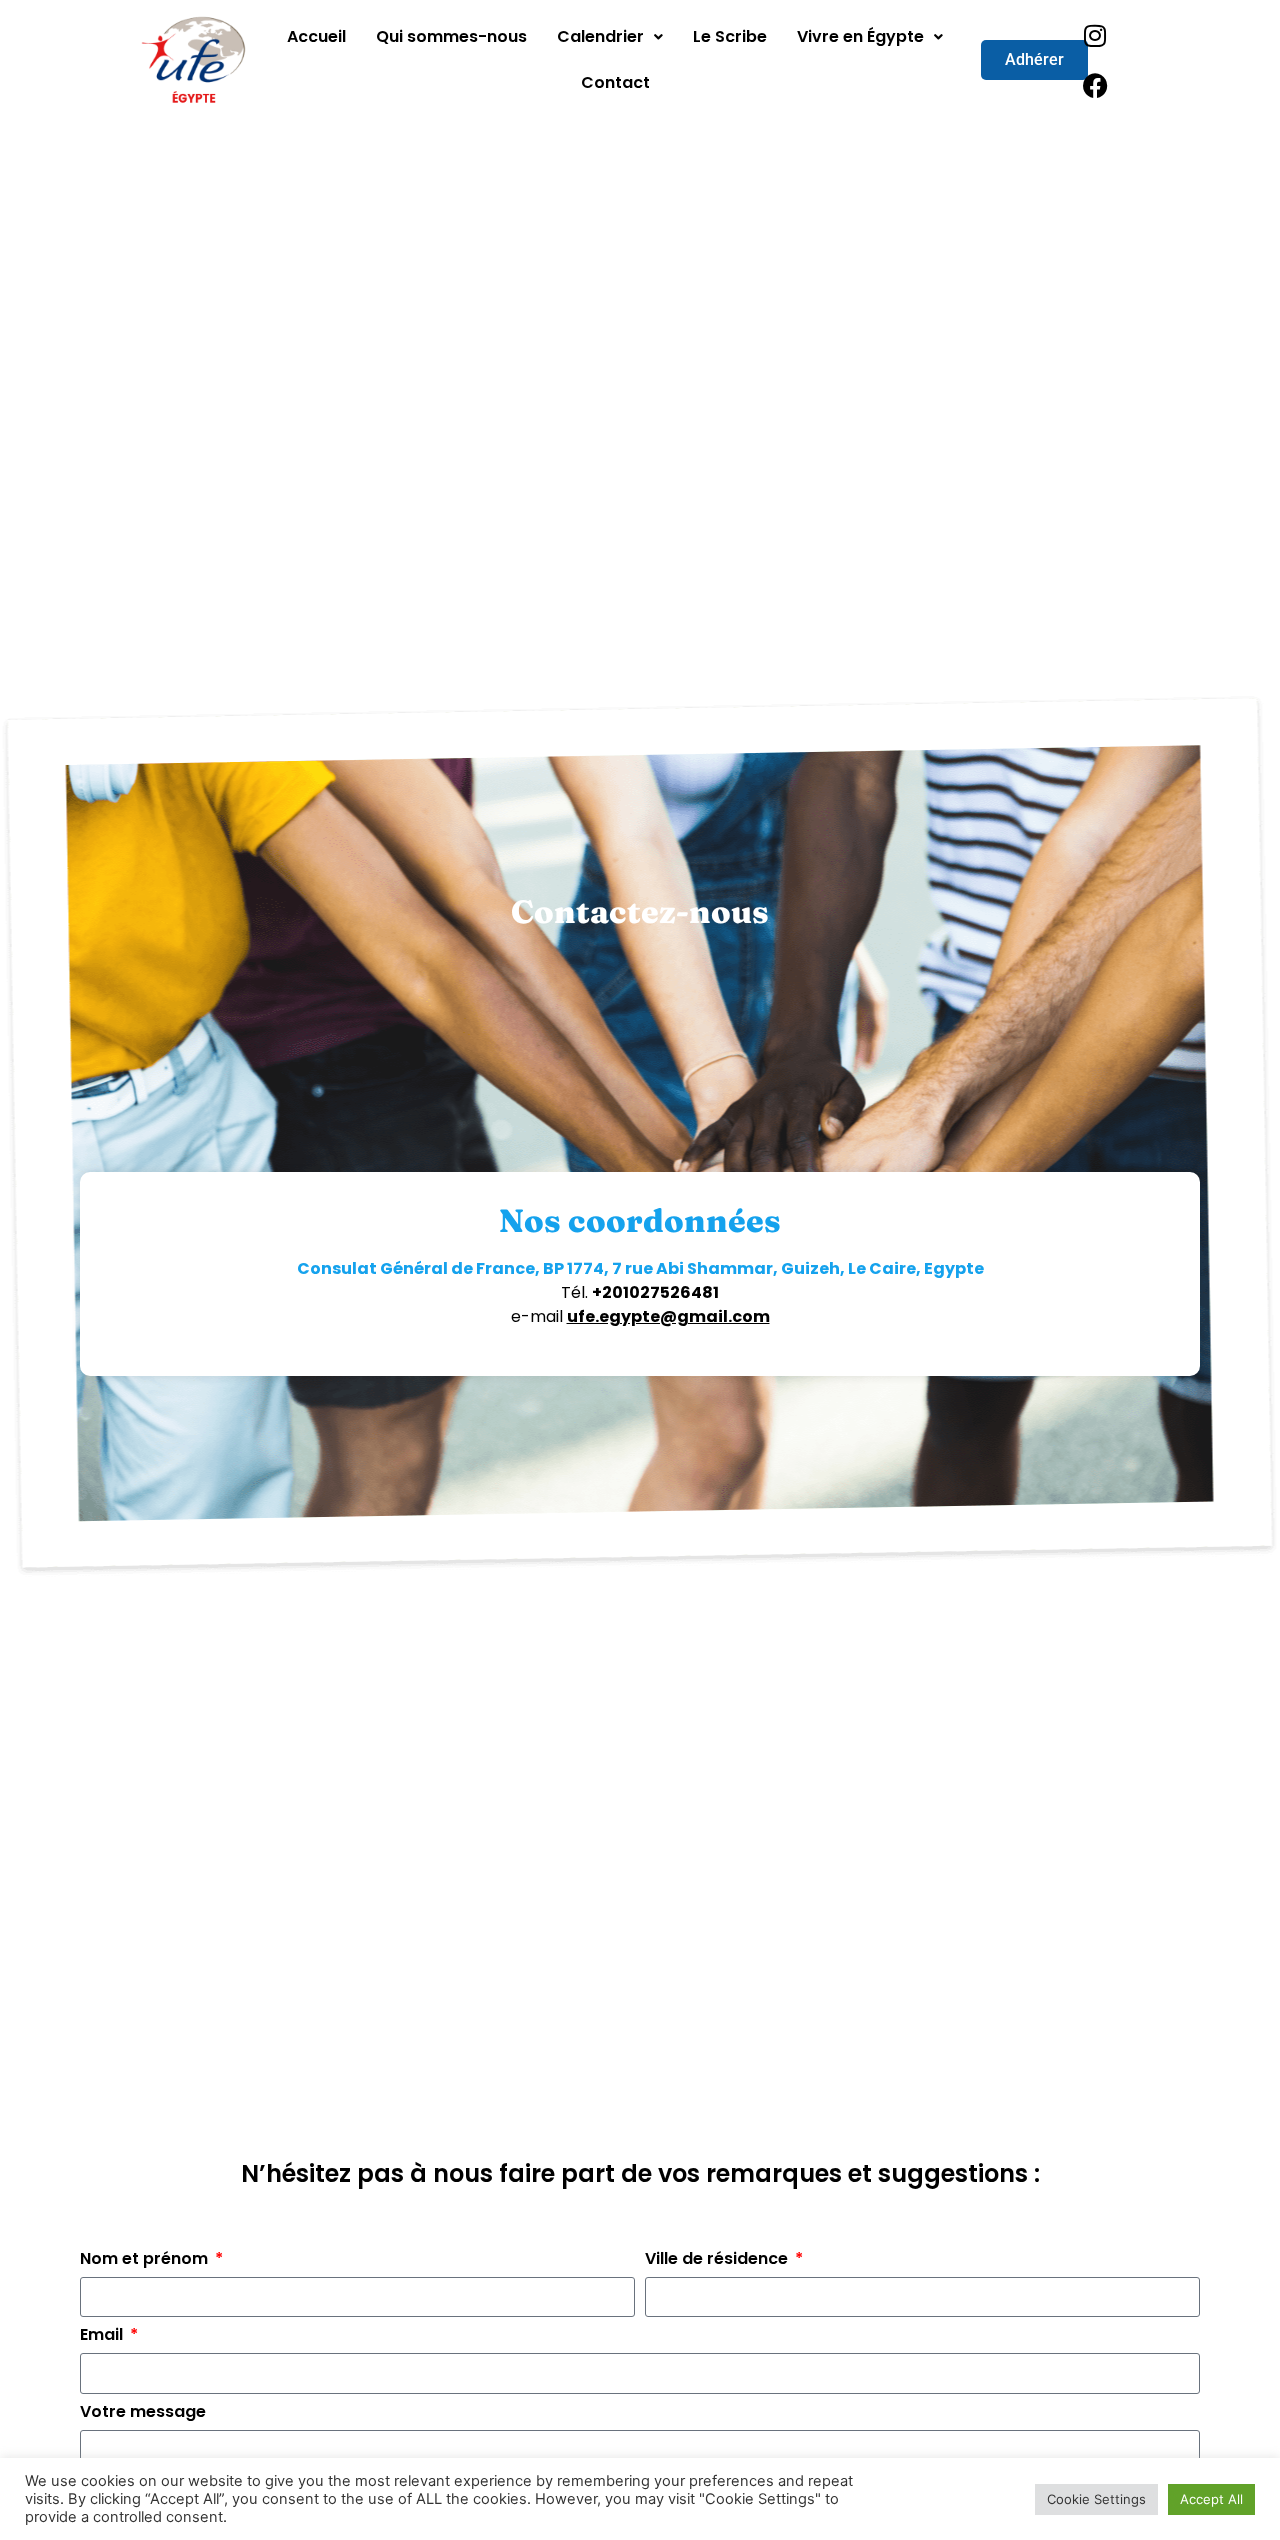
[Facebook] (1095, 85)
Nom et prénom (146, 2260)
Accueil (316, 36)
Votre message (143, 2413)
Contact (615, 82)
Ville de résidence (718, 2260)
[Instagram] (1095, 35)
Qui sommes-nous (451, 36)
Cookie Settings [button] (1096, 2499)
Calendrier (600, 36)
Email (103, 2336)
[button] (610, 37)
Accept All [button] (1211, 2499)
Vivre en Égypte (860, 36)
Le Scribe (730, 36)
